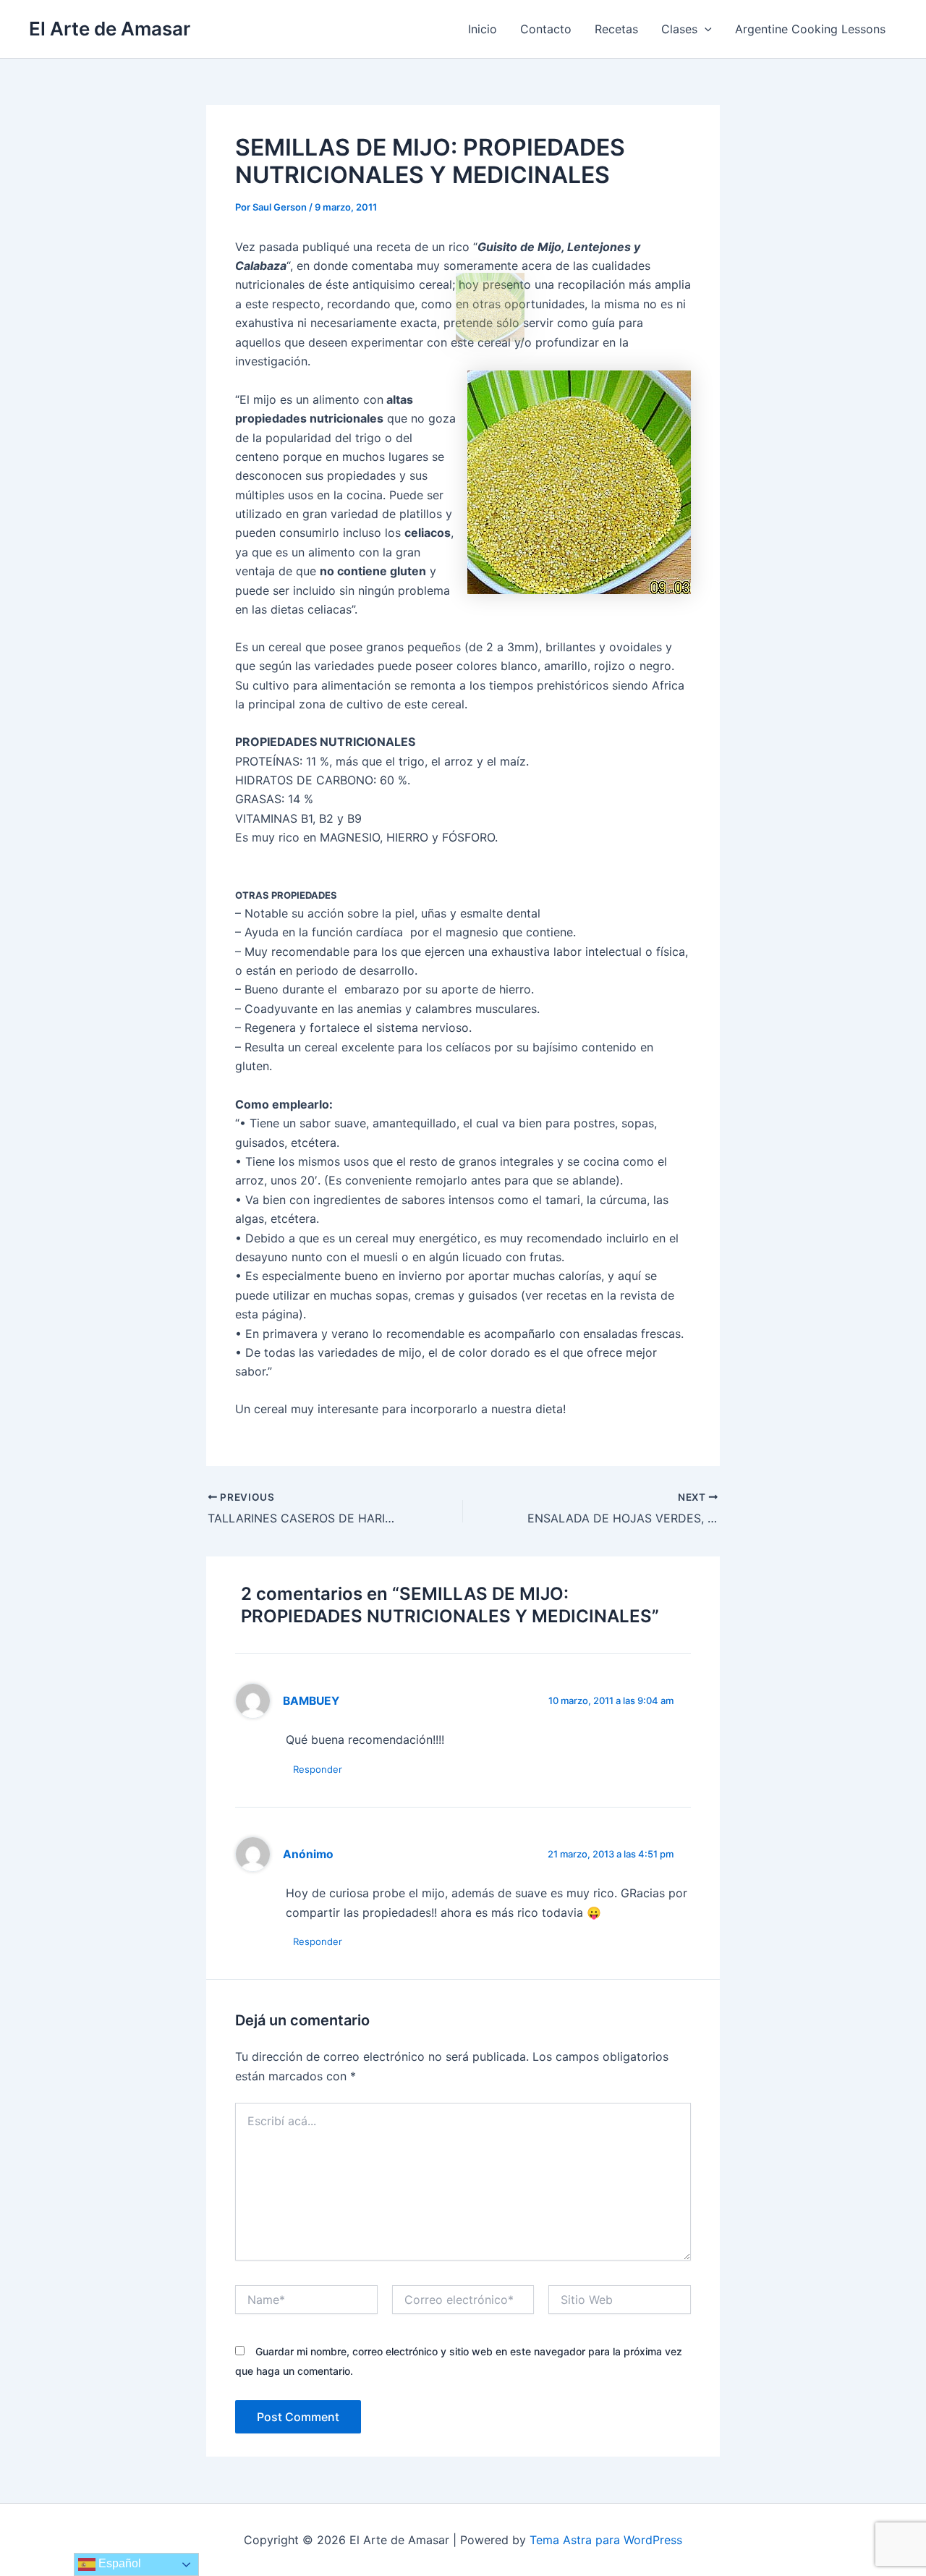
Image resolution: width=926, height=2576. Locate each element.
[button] (705, 29)
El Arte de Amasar (110, 29)
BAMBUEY (311, 1701)
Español (118, 2563)
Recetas (616, 29)
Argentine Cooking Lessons (810, 29)
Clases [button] (679, 29)
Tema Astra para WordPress (606, 2540)
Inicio (483, 29)
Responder (318, 1769)
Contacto (546, 29)
